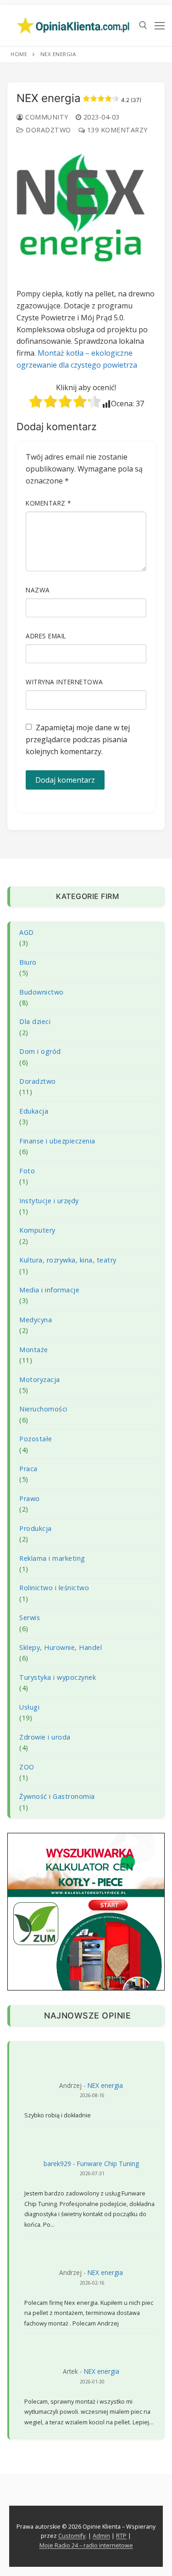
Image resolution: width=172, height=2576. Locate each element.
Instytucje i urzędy (49, 1201)
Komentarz (48, 503)
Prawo (30, 1498)
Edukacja (34, 1111)
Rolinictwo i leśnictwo (54, 1588)
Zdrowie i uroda (45, 1737)
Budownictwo (42, 992)
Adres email (46, 636)
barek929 (57, 2164)
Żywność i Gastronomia (57, 1796)
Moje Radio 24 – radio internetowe (86, 2545)
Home (19, 54)
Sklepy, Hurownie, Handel (61, 1647)
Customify (72, 2536)
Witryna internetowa (64, 682)
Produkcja (36, 1528)
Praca (28, 1469)
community (46, 117)
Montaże (34, 1350)
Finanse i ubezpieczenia (57, 1141)
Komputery (37, 1230)
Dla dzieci (35, 1021)
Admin (101, 2536)
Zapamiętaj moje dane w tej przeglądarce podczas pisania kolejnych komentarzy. (78, 739)
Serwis (30, 1618)
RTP (121, 2536)
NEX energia (105, 2085)
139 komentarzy (116, 130)
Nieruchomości (43, 1409)
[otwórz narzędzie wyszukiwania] (143, 25)
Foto (27, 1171)
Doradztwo (47, 130)
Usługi (29, 1707)
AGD (27, 932)
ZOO (27, 1767)
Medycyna (36, 1320)
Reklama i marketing (52, 1558)
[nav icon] (160, 25)
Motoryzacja (40, 1379)
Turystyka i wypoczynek (58, 1677)
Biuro (28, 962)
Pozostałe (36, 1439)
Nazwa (38, 590)
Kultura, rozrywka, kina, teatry (68, 1260)
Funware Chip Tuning (108, 2164)
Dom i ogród (40, 1051)
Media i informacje (49, 1290)
